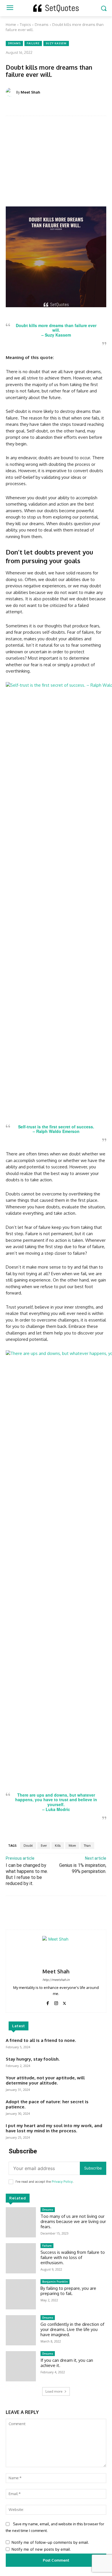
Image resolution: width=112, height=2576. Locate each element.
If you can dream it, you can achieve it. (67, 2363)
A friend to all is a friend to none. (41, 2040)
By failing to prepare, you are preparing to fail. (68, 2291)
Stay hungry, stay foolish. (33, 2059)
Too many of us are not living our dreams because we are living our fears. (73, 2221)
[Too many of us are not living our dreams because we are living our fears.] (21, 2222)
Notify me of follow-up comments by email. (50, 2542)
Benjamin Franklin (55, 2281)
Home (11, 24)
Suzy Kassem (56, 43)
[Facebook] (48, 2002)
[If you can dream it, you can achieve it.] (21, 2366)
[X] (64, 2002)
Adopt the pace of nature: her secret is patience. (47, 2104)
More (72, 1846)
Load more (54, 2391)
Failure (33, 43)
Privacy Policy (62, 2182)
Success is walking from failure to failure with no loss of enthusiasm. (73, 2257)
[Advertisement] (56, 164)
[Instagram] (56, 2002)
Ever (44, 1846)
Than (87, 1846)
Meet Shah (30, 92)
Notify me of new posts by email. (41, 2549)
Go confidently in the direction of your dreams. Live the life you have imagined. (72, 2329)
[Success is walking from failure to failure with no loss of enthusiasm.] (21, 2258)
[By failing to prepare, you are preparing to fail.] (21, 2294)
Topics (25, 24)
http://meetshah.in (56, 1980)
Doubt (28, 1846)
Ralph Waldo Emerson (58, 1131)
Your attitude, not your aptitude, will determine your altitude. (45, 2080)
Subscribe (93, 2168)
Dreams (42, 24)
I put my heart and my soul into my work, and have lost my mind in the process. (54, 2128)
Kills (58, 1846)
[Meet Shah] (11, 92)
